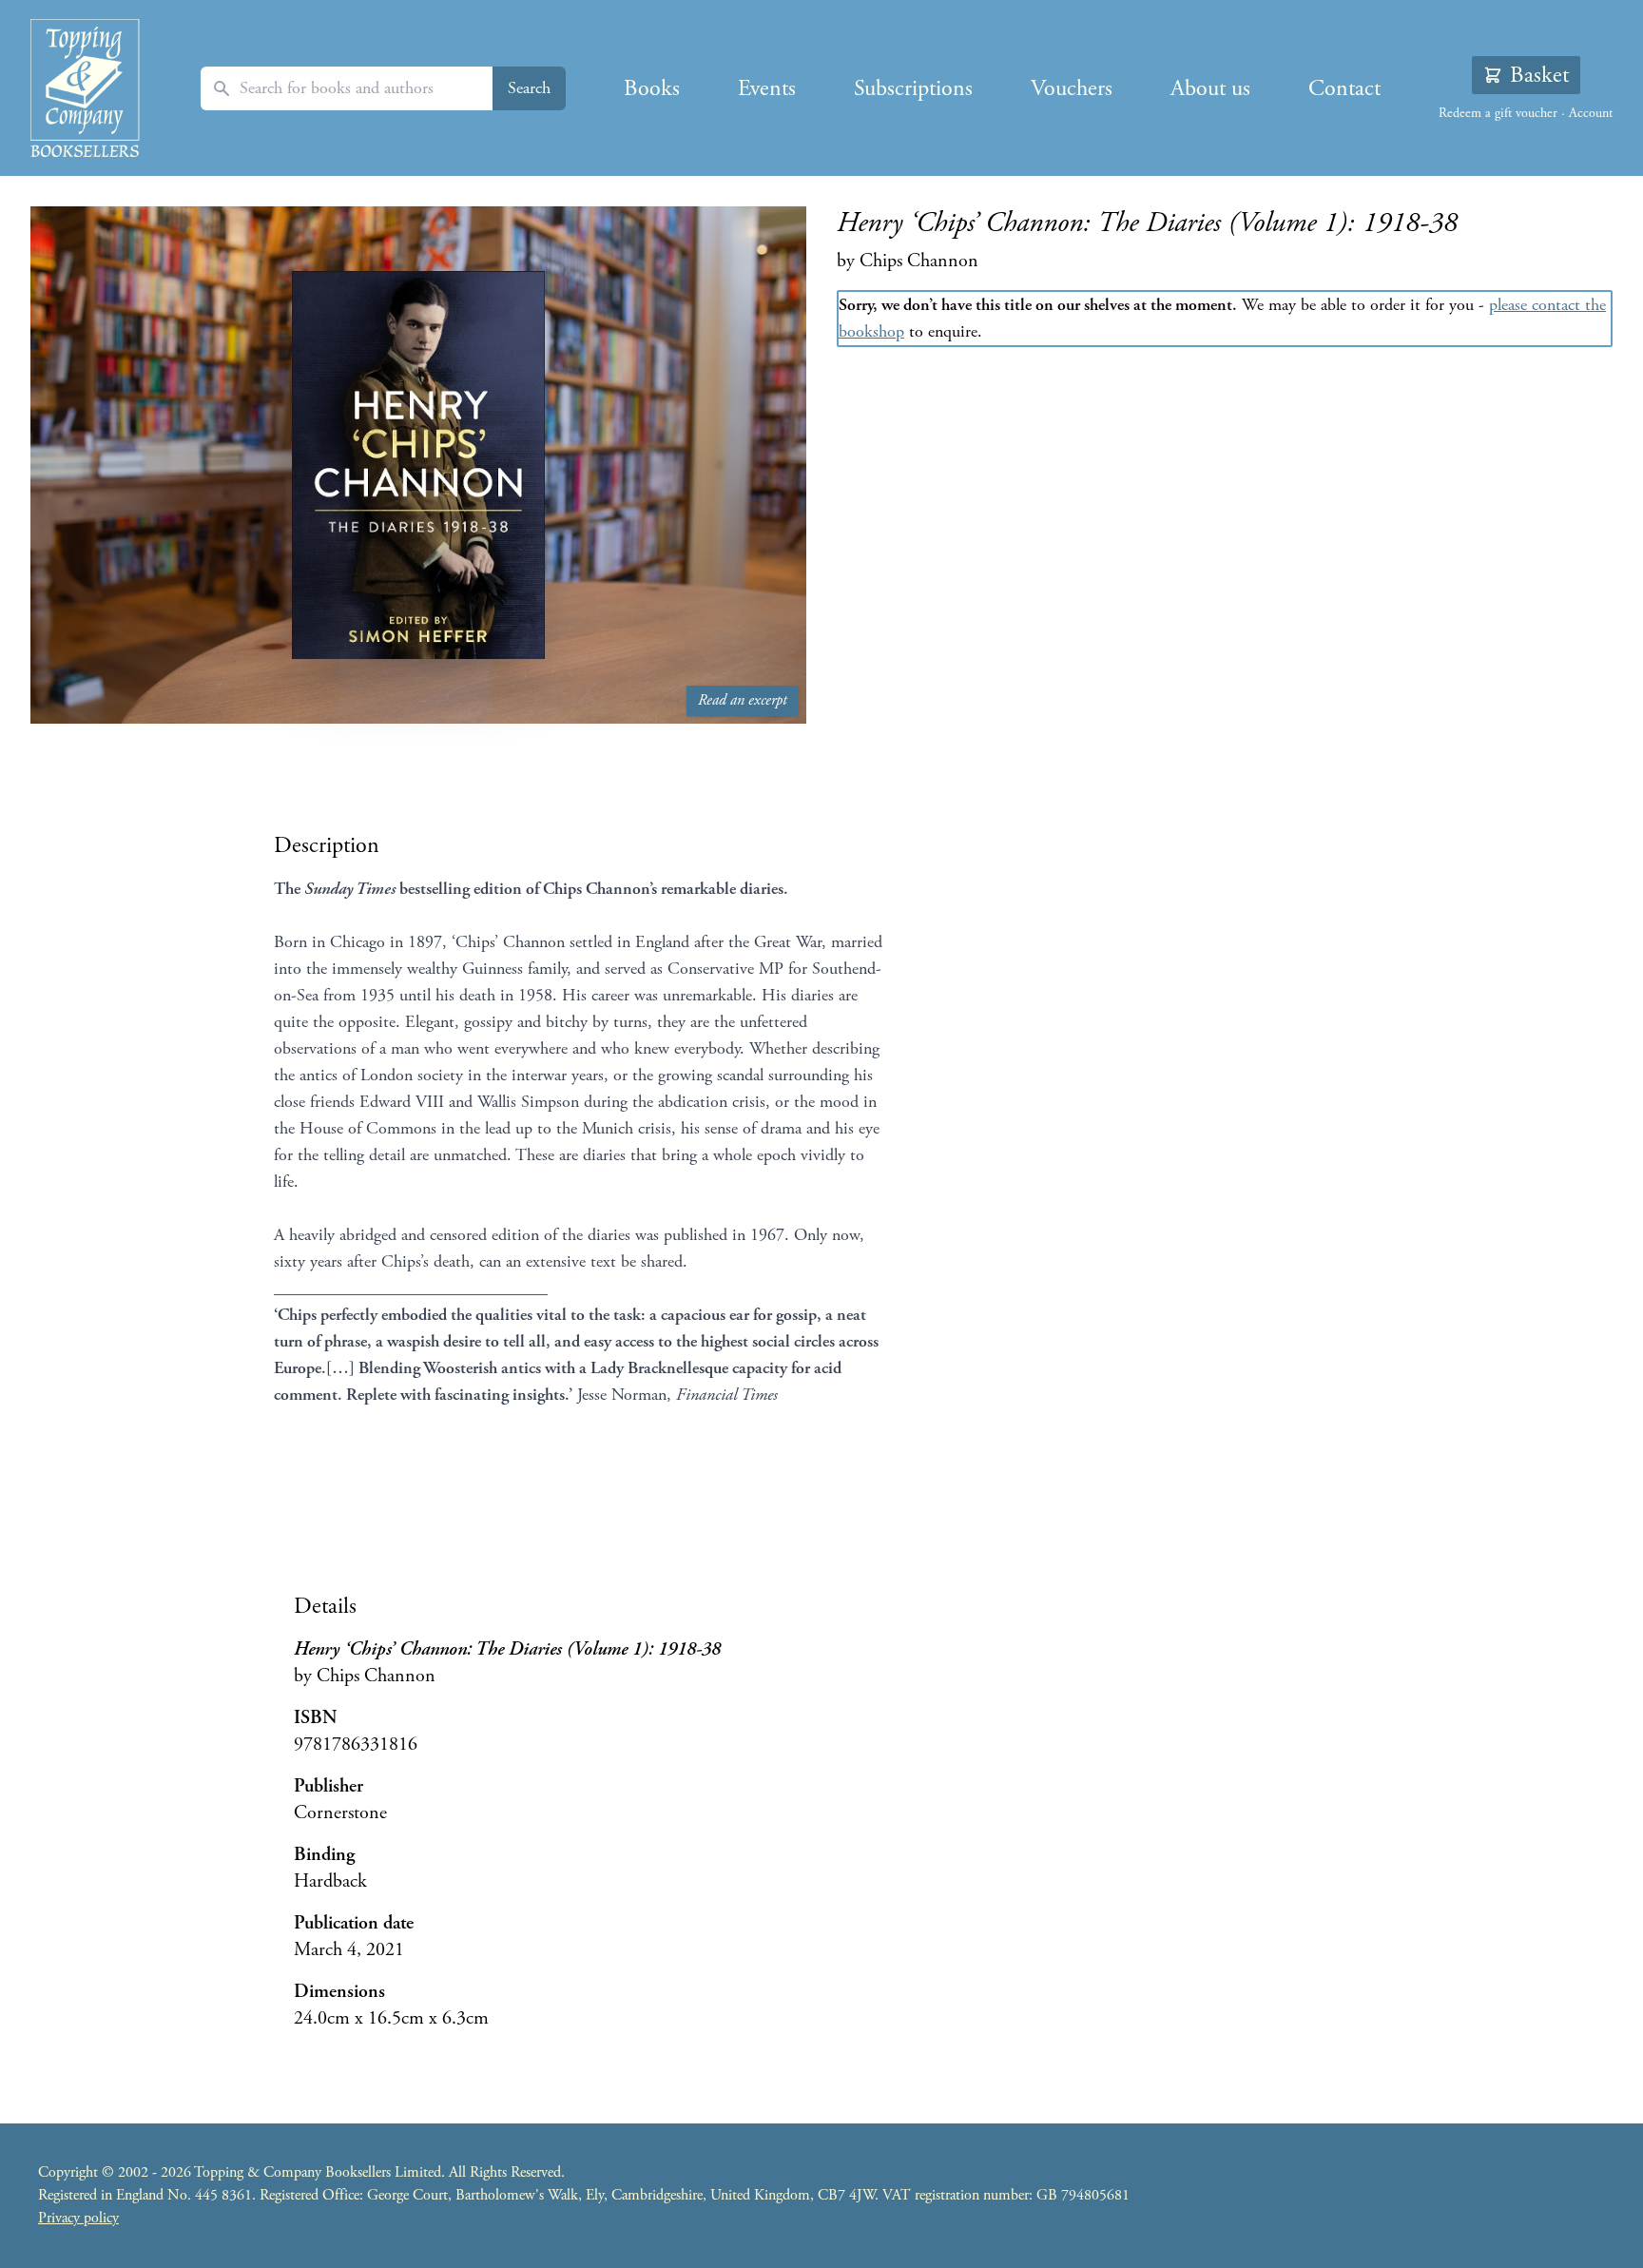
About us (1210, 88)
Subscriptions (913, 88)
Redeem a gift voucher (1498, 113)
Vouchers (1072, 88)
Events (767, 88)
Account (1591, 113)
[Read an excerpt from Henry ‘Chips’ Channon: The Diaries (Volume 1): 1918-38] (418, 465)
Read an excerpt (743, 700)
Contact (1344, 88)
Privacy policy (78, 2218)
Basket (1539, 75)
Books (652, 88)
